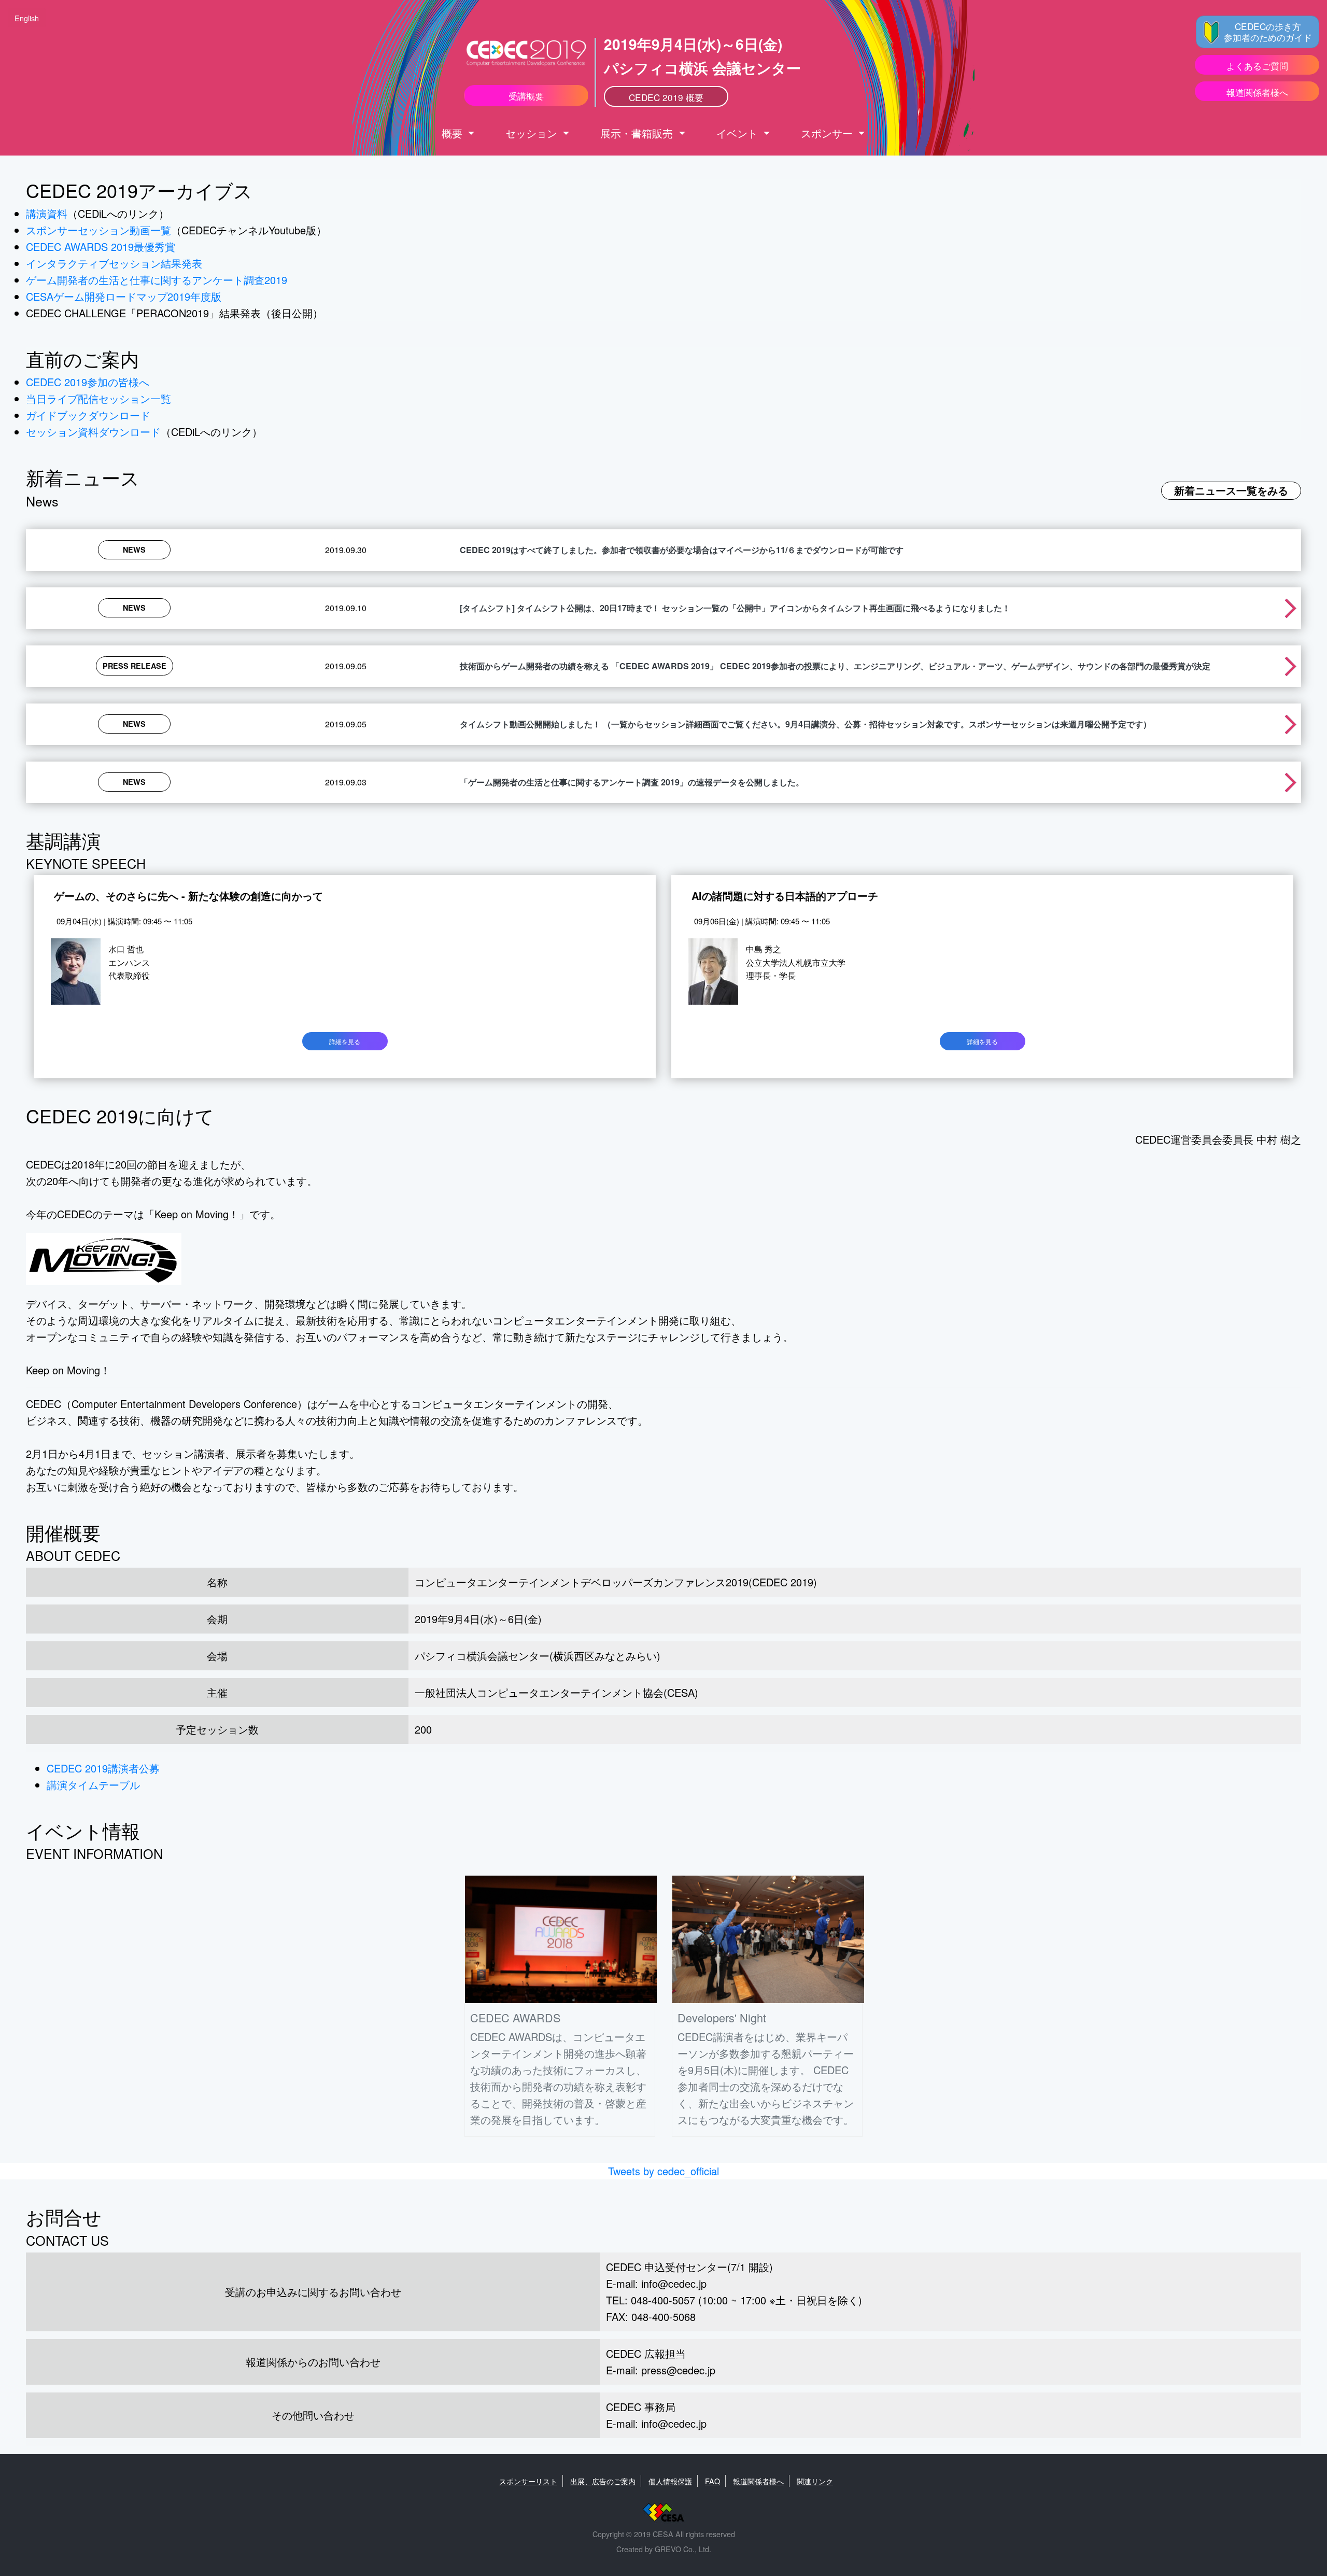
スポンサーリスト (528, 2481)
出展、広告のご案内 (603, 2481)
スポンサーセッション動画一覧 (98, 230)
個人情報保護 (670, 2481)
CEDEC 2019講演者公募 (103, 1768)
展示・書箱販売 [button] (638, 133)
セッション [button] (533, 133)
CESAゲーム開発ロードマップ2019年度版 (124, 296)
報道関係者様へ (758, 2481)
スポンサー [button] (828, 133)
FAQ (712, 2481)
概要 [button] (454, 133)
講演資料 (47, 213)
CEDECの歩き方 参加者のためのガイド (1268, 32)
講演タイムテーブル (93, 1785)
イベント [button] (739, 133)
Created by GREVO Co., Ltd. (664, 2549)
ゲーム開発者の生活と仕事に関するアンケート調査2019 (157, 280)
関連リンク (815, 2481)
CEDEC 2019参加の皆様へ (88, 382)
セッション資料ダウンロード (93, 432)
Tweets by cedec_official (663, 2171)
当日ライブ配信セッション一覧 (98, 398)
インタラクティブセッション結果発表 (114, 263)
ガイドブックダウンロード (88, 415)
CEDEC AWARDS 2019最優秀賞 (101, 247)
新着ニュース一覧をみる (1231, 490)
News (134, 550)
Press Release (135, 666)
